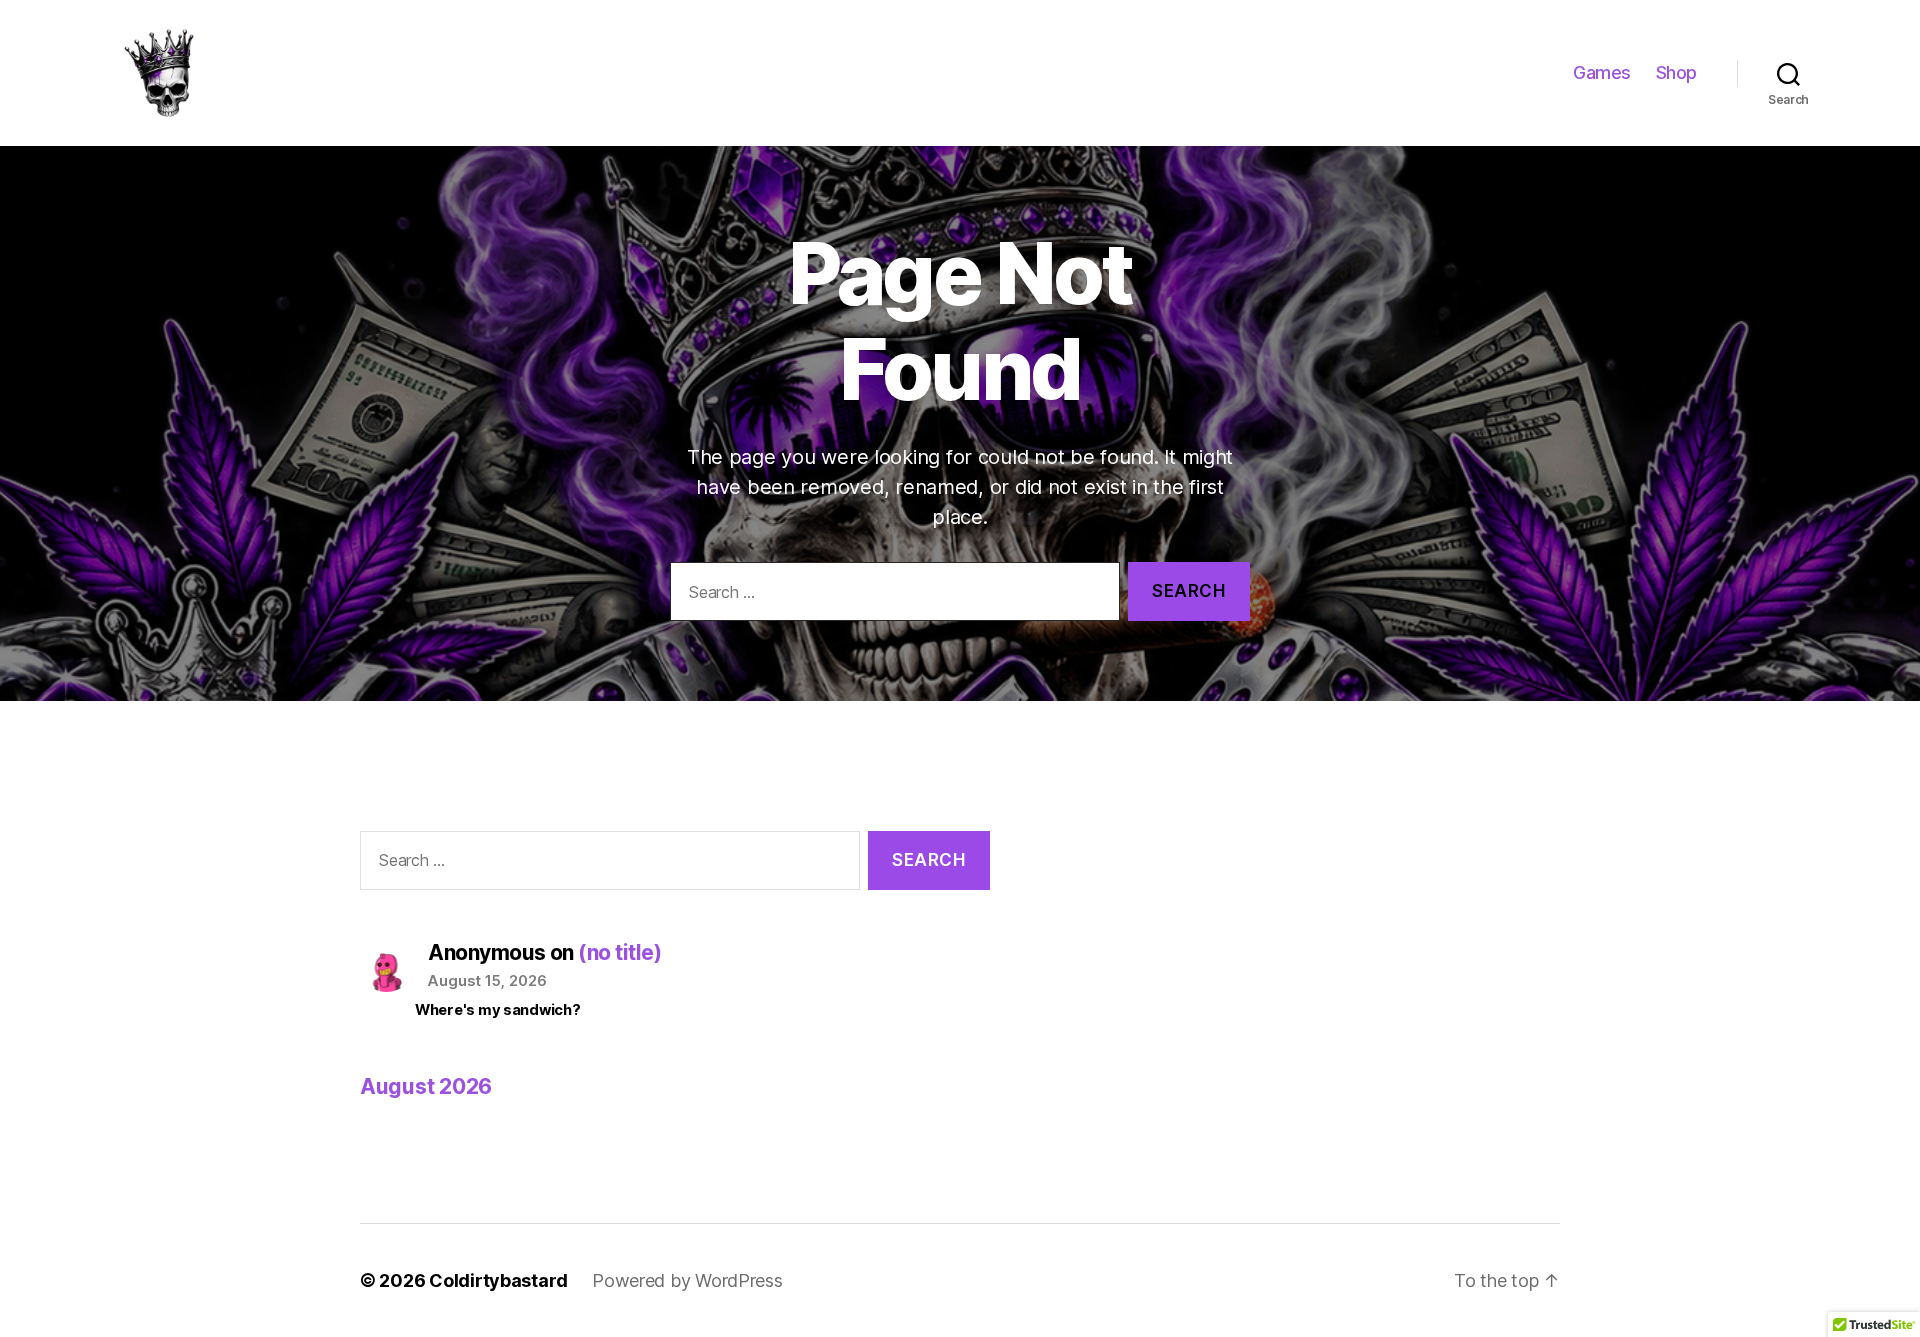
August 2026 (426, 1086)
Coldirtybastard (498, 1280)
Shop (1676, 72)
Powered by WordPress (687, 1280)
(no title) (619, 952)
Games (1602, 72)
